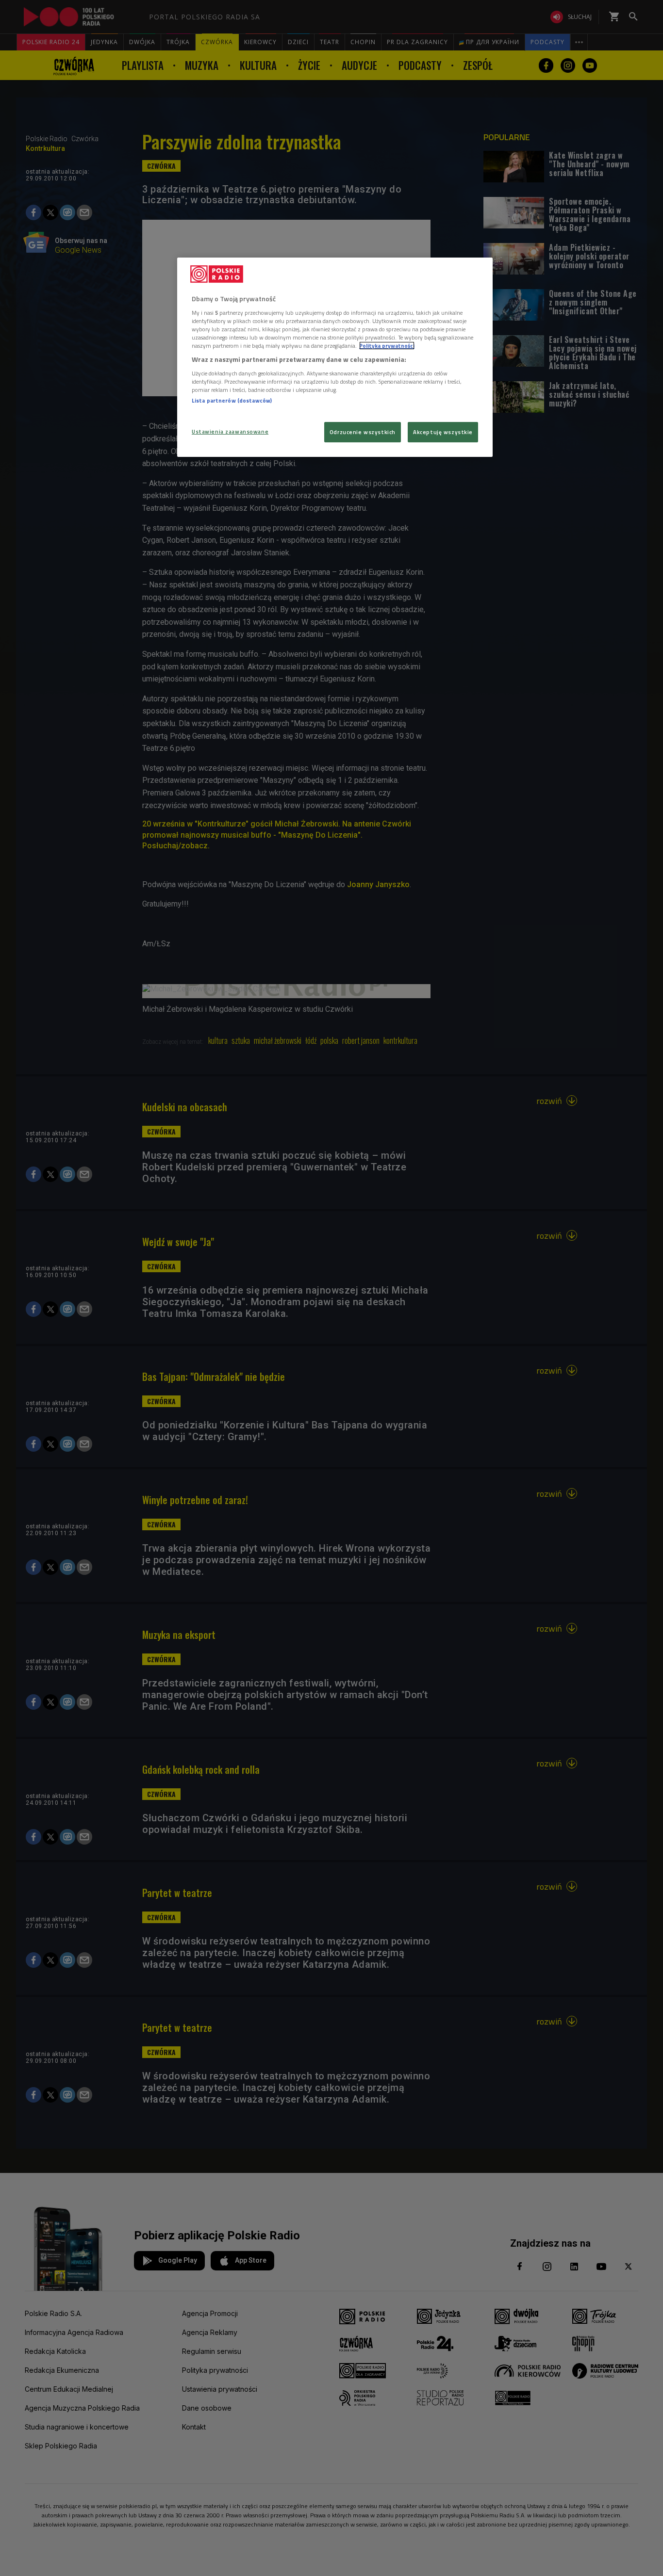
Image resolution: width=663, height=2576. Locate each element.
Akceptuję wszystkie (443, 432)
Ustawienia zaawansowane (230, 431)
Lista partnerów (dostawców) (232, 400)
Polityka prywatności (387, 346)
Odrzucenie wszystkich (363, 432)
